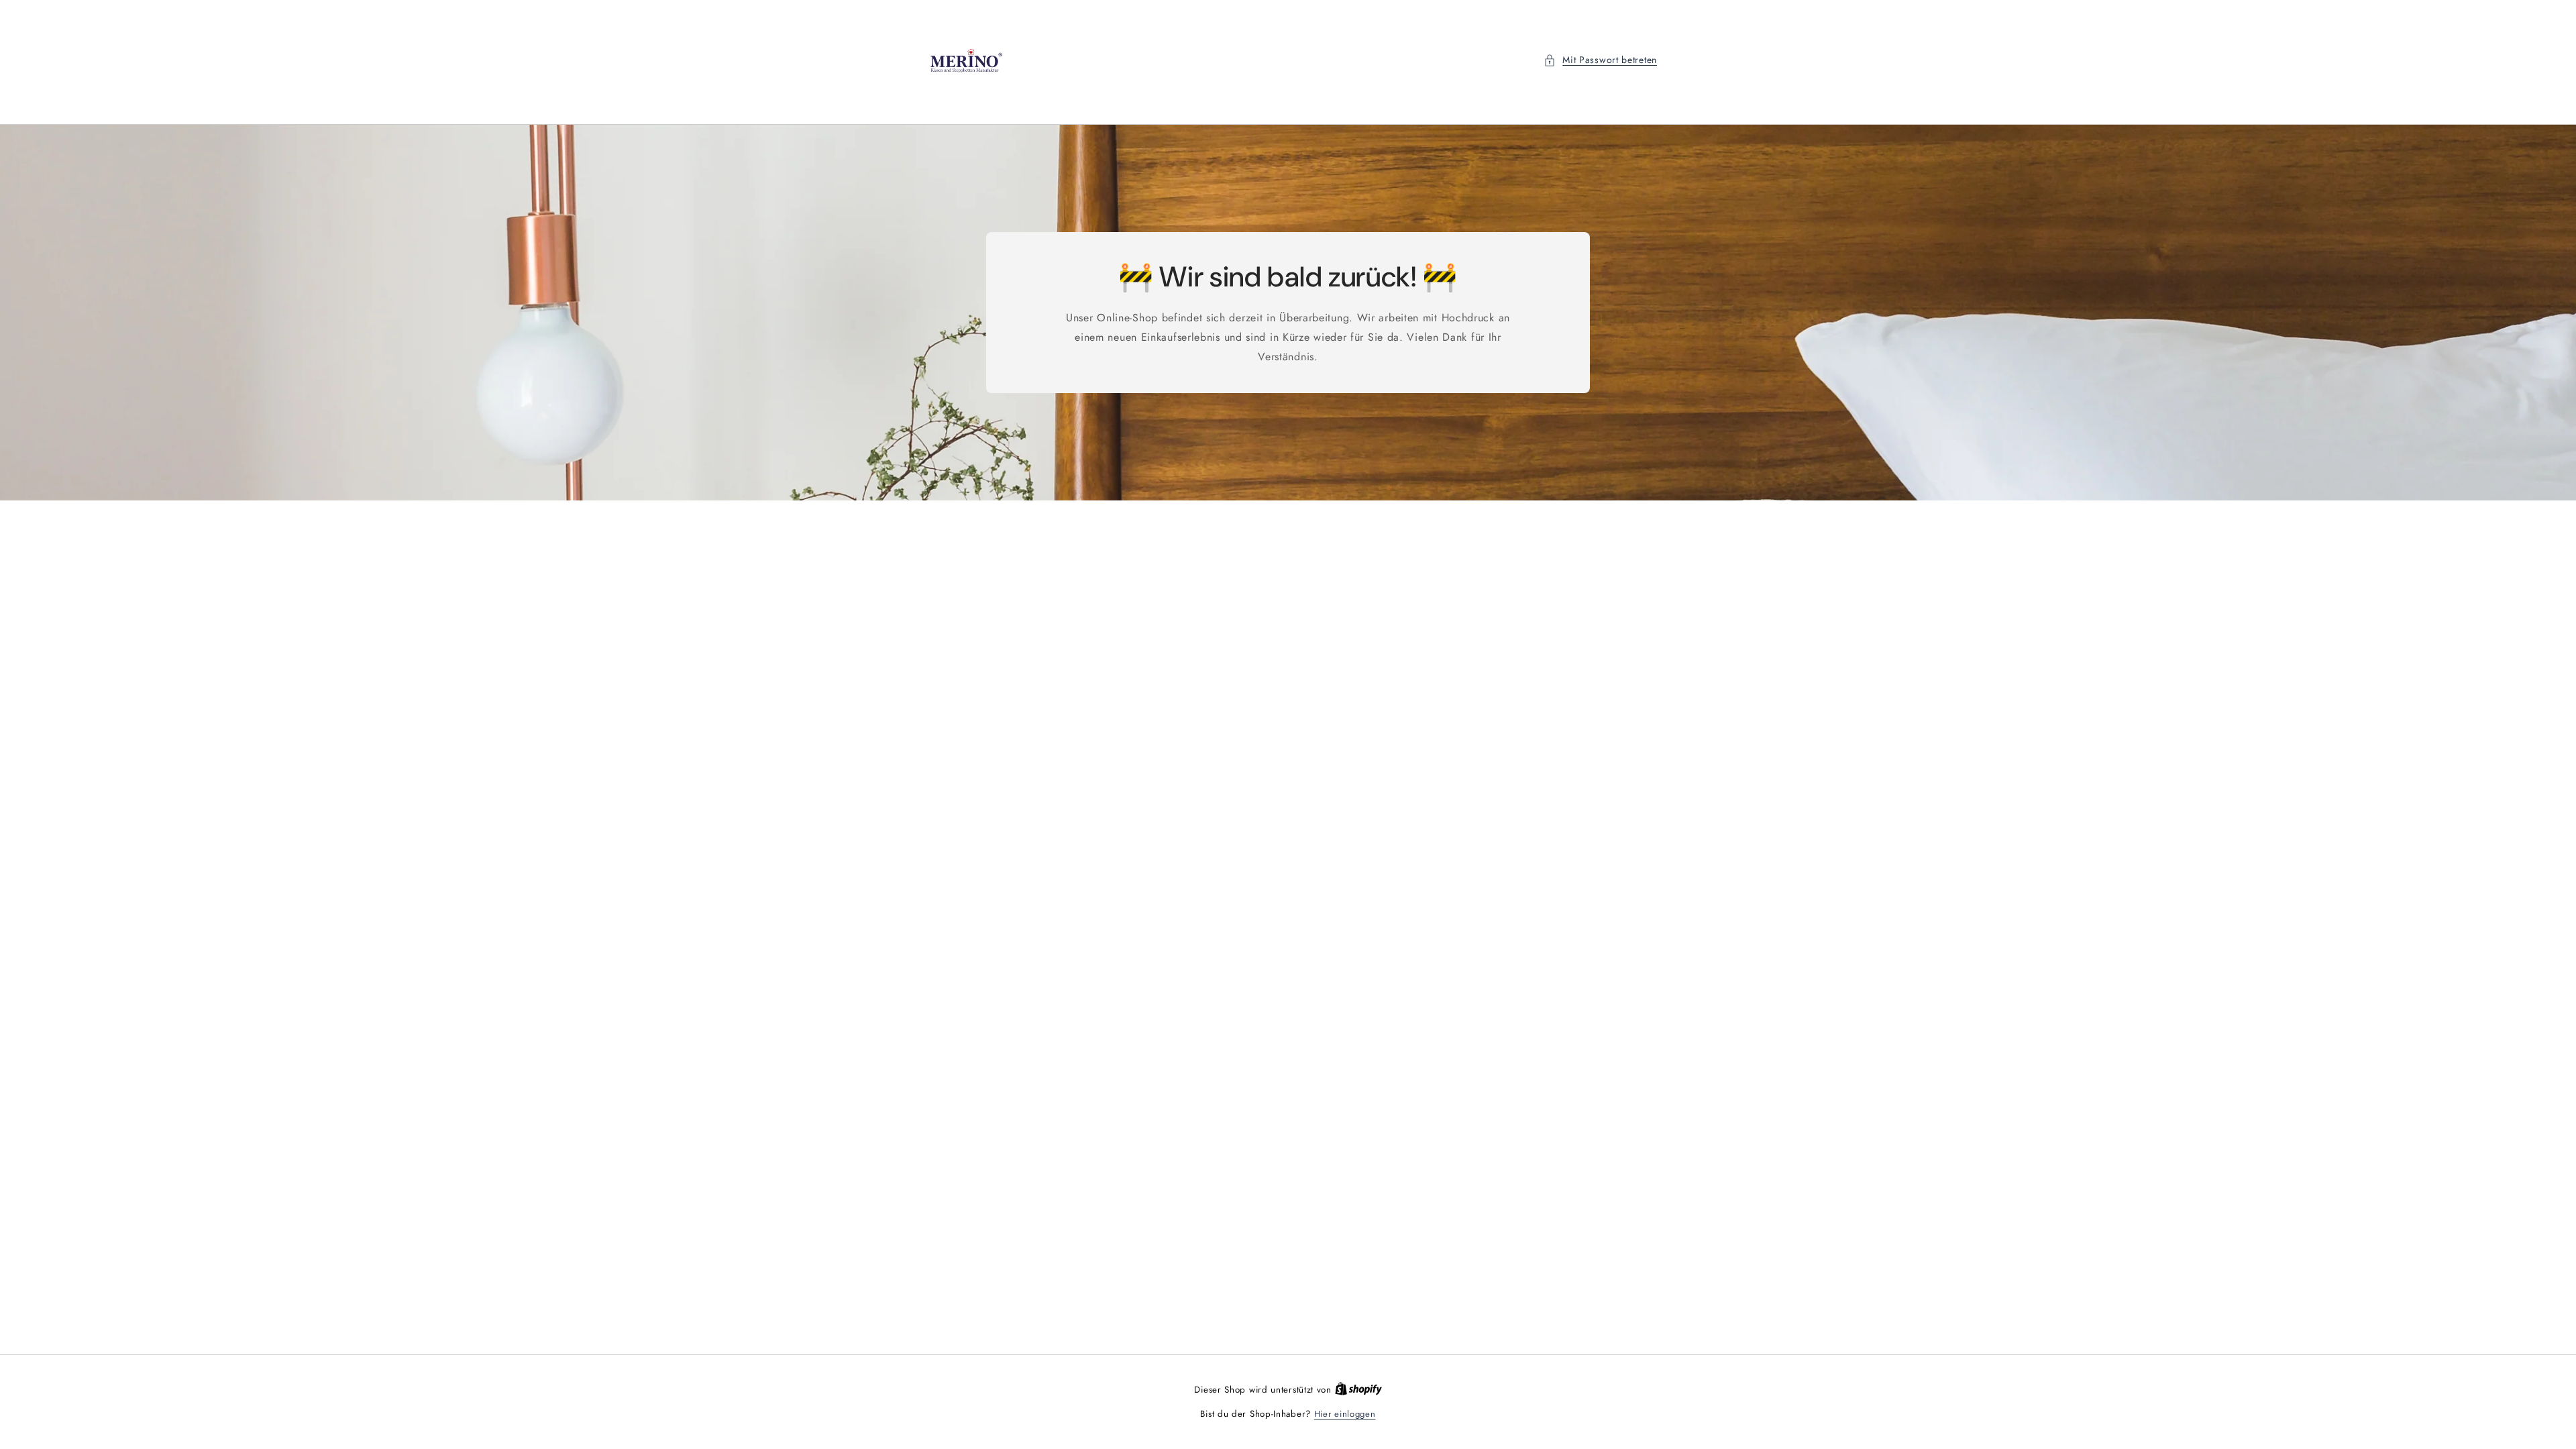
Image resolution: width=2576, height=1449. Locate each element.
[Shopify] (1358, 1390)
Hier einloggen (1345, 1414)
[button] (1600, 60)
